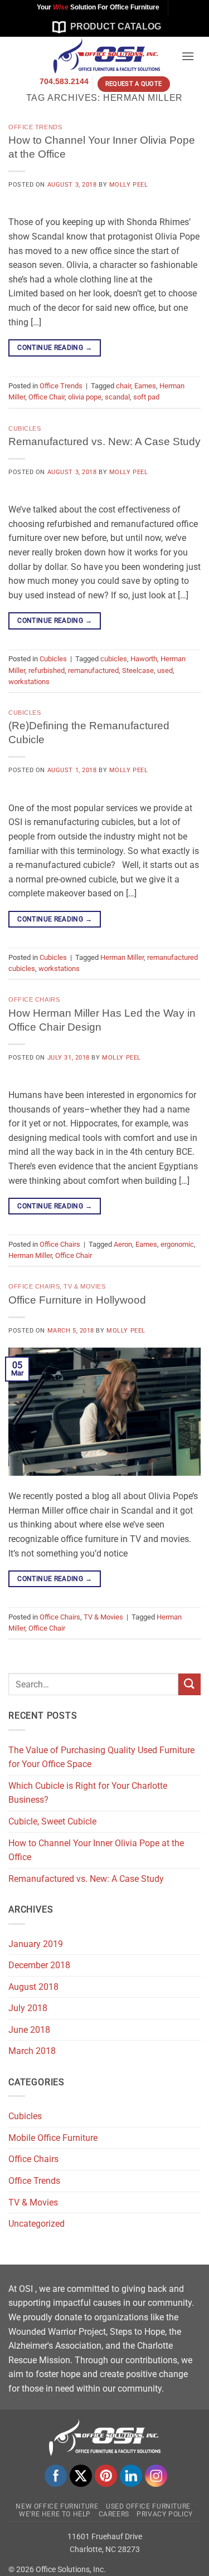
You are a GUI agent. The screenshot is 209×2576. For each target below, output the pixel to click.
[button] (188, 56)
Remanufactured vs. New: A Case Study (104, 441)
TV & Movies (84, 1286)
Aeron (123, 1244)
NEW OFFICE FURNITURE (57, 2506)
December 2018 (39, 1965)
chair (123, 386)
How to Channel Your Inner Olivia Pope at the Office (96, 1850)
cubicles (114, 659)
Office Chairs (34, 999)
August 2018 (33, 1987)
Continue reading (55, 348)
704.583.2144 (64, 82)
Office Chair (47, 397)
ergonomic (177, 1244)
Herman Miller (122, 957)
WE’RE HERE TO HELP (55, 2514)
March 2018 (32, 2051)
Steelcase (138, 670)
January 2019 (36, 1944)
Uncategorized (37, 2224)
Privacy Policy (165, 2514)
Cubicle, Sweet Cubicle (52, 1821)
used (165, 670)
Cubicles (25, 428)
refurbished (47, 670)
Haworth (144, 659)
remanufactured (93, 670)
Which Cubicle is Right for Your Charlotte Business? (88, 1793)
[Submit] (189, 1684)
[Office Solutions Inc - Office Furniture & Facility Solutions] (98, 56)
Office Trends (35, 127)
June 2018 (29, 2030)
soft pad (146, 397)
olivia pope (85, 397)
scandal (117, 397)
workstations (29, 682)
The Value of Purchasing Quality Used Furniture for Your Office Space (101, 1757)
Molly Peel (129, 185)
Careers (114, 2514)
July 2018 (28, 2008)
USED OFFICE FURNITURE (148, 2506)
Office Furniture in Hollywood (77, 1300)
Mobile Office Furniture (53, 2138)
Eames (145, 386)
